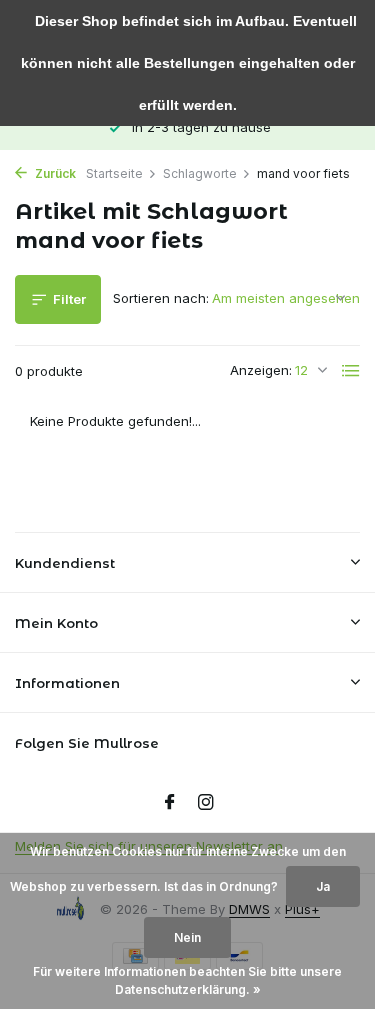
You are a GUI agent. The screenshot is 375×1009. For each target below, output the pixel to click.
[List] (351, 371)
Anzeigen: (261, 370)
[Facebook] (170, 803)
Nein (187, 937)
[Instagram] (206, 803)
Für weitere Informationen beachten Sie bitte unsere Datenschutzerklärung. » (187, 980)
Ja (323, 886)
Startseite (114, 173)
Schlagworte (200, 173)
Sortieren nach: (161, 298)
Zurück (54, 173)
